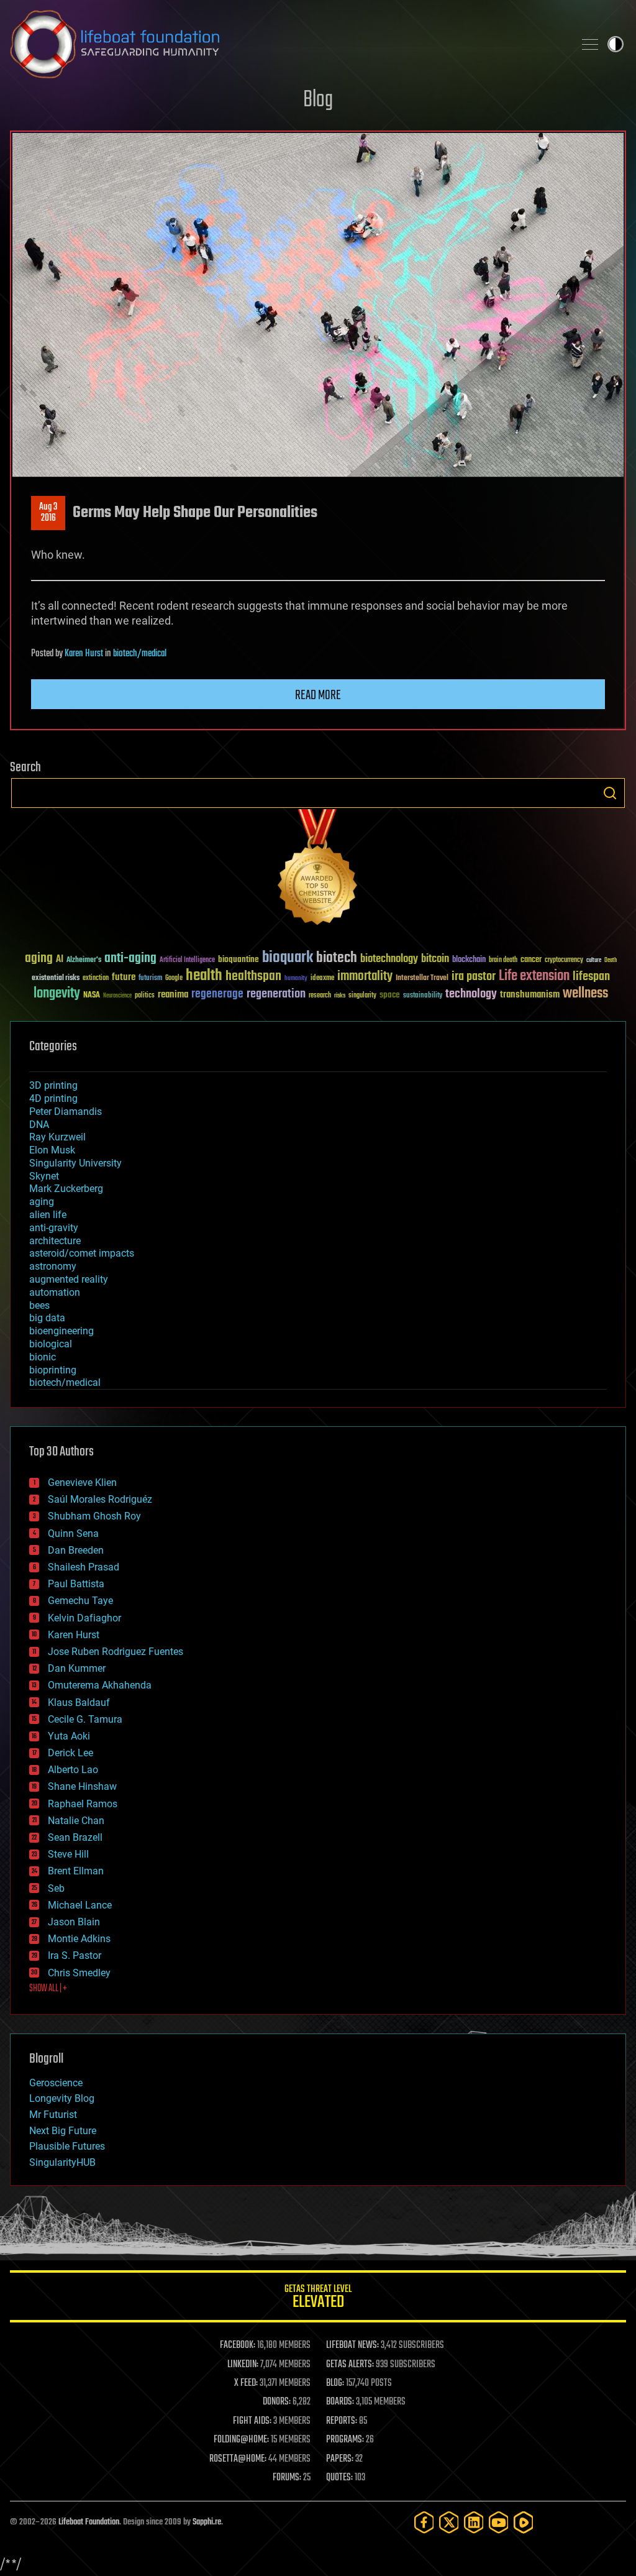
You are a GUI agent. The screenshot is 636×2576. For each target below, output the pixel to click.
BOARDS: (340, 2402)
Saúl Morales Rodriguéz (100, 1499)
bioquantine (238, 959)
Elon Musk (52, 1150)
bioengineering (61, 1331)
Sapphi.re (207, 2522)
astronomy (53, 1266)
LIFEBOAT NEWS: (352, 2345)
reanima (173, 995)
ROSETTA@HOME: (238, 2459)
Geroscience (56, 2083)
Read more (318, 695)
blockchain (469, 960)
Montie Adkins (79, 1939)
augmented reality (69, 1279)
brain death (503, 960)
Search (610, 793)
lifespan (591, 977)
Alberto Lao (73, 1770)
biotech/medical (140, 654)
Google (174, 979)
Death (611, 960)
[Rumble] (524, 2522)
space (390, 995)
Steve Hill (68, 1854)
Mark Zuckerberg (66, 1189)
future (124, 977)
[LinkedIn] (474, 2522)
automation (55, 1292)
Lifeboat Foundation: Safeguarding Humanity (287, 44)
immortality (365, 976)
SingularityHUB (62, 2162)
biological (51, 1344)
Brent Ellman (76, 1871)
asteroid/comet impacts (82, 1253)
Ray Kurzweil (57, 1137)
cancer (531, 960)
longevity (57, 994)
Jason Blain (74, 1922)
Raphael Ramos (83, 1804)
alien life (48, 1215)
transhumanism (530, 995)
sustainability (423, 996)
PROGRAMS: (345, 2440)
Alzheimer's (84, 960)
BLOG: (335, 2383)
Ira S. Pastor (75, 1955)
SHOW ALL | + (48, 1989)
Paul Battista (76, 1584)
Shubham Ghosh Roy (94, 1516)
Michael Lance (80, 1905)
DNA (39, 1125)
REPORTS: (342, 2421)
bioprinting (53, 1370)
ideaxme (322, 979)
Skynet (44, 1176)
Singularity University (75, 1163)
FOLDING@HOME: (241, 2440)
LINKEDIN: (243, 2365)
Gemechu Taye (80, 1601)
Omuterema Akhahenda (100, 1685)
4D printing (53, 1098)
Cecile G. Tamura (85, 1719)
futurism (150, 979)
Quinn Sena (73, 1533)
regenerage (217, 994)
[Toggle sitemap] (590, 44)
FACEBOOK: (238, 2345)
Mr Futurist (53, 2115)
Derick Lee (70, 1753)
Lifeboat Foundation (89, 2522)
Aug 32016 (48, 513)
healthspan (253, 977)
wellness (585, 994)
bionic (43, 1357)
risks (340, 996)
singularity (362, 996)
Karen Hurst (84, 654)
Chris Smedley (79, 1973)
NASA (92, 996)
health (204, 976)
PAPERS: (340, 2459)
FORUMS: (287, 2478)
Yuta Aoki (69, 1736)
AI (60, 960)
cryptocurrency (564, 960)
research (320, 996)
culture (594, 960)
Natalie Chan (76, 1821)
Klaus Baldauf (79, 1703)
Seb (56, 1888)
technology (471, 995)
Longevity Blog (62, 2098)
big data (47, 1318)
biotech (337, 958)
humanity (296, 979)
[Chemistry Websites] (318, 870)
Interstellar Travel (422, 979)
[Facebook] (424, 2522)
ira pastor (474, 977)
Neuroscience (117, 997)
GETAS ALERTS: (350, 2365)
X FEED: (246, 2383)
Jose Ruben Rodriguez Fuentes (116, 1652)
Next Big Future (63, 2131)
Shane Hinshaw (82, 1786)
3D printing (53, 1085)
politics (145, 996)
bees (39, 1305)
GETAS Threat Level (318, 2299)
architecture (55, 1241)
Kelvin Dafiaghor (84, 1618)
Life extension (534, 976)
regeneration (276, 994)
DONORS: (277, 2402)
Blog (318, 100)
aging (39, 959)
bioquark (288, 958)
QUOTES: (339, 2478)
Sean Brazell (75, 1837)
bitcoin (435, 959)
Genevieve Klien (82, 1483)
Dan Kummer (77, 1668)
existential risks (56, 979)
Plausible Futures (67, 2146)
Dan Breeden (76, 1550)
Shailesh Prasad (84, 1567)
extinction (96, 979)
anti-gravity (54, 1228)
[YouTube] (499, 2522)
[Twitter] (449, 2522)
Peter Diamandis (66, 1112)
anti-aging (130, 959)
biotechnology (389, 959)
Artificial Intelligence (187, 960)
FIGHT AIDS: (252, 2421)
